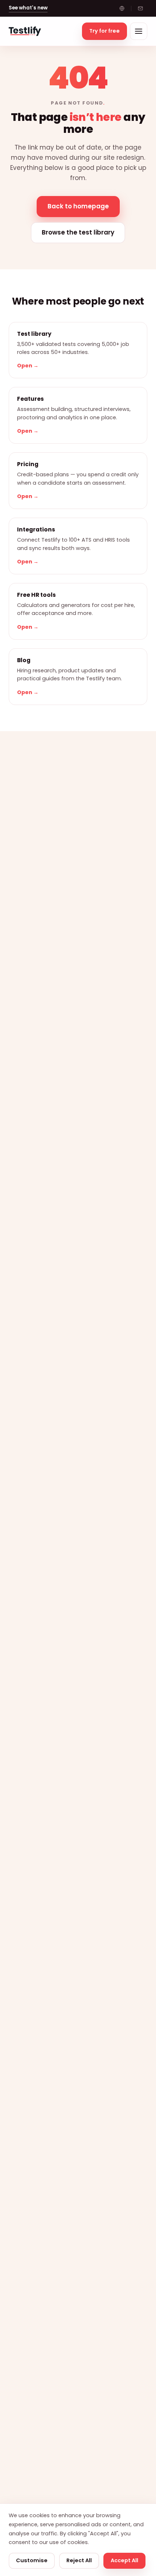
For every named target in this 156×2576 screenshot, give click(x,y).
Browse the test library (78, 232)
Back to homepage (78, 206)
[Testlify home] (25, 31)
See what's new (28, 8)
